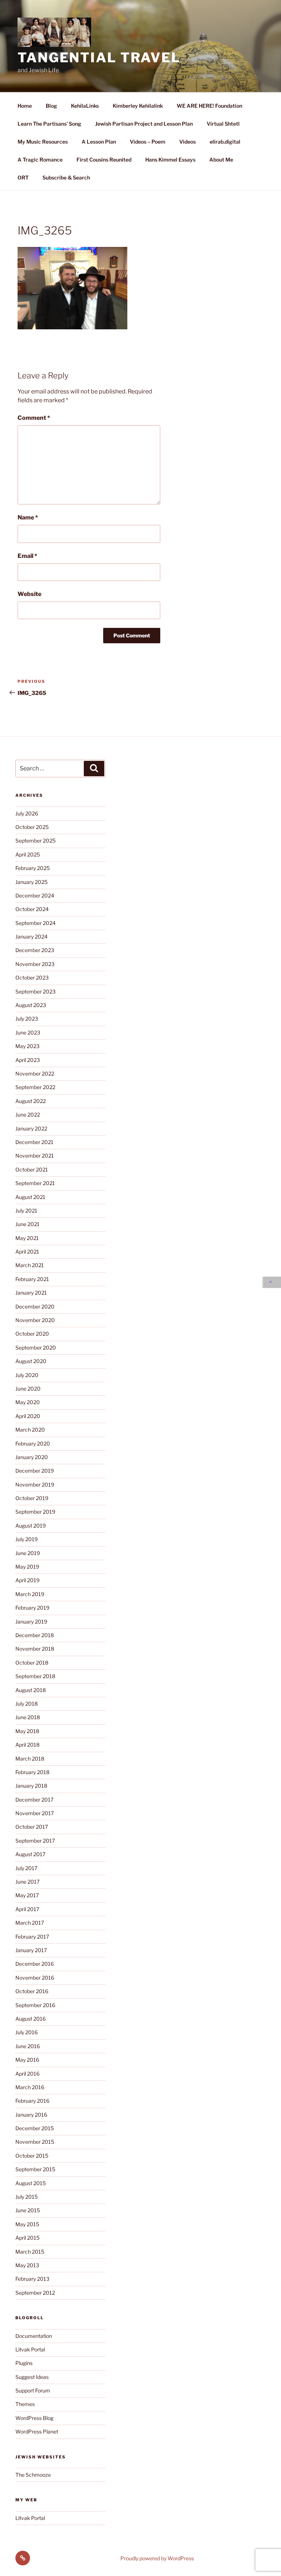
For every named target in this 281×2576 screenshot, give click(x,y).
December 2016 (35, 1964)
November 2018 (35, 1649)
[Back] (272, 1282)
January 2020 (32, 1457)
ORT (23, 177)
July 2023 (27, 1019)
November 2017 (35, 1813)
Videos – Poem (148, 142)
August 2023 (31, 1005)
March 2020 (30, 1430)
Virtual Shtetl (223, 124)
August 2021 (30, 1197)
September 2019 (35, 1512)
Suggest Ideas (32, 2377)
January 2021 (31, 1293)
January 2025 (31, 882)
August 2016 (31, 2019)
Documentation (34, 2336)
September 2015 (35, 2169)
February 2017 (32, 1937)
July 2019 (27, 1539)
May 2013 (27, 2265)
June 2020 (28, 1389)
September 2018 (35, 1676)
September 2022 (35, 1087)
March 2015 (30, 2252)
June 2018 (28, 1717)
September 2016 (35, 2005)
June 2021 (27, 1224)
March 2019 (30, 1594)
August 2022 (31, 1101)
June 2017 (27, 1882)
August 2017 (30, 1854)
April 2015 (27, 2238)
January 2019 (31, 1622)
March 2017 (30, 1923)
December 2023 (35, 950)
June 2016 (28, 2046)
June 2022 (28, 1115)
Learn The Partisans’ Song (49, 124)
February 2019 (32, 1608)
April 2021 (27, 1252)
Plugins (24, 2363)
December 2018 (35, 1635)
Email (27, 556)
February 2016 (32, 2101)
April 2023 (28, 1060)
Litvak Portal (30, 2349)
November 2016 (35, 1978)
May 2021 (27, 1238)
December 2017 (34, 1800)
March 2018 (30, 1759)
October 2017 (32, 1827)
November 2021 (35, 1156)
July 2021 (26, 1211)
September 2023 (35, 991)
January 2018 (31, 1786)
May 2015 (27, 2224)
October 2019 (32, 1498)
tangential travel (99, 58)
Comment (34, 418)
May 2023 (27, 1046)
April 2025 (28, 854)
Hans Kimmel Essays (170, 160)
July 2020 (27, 1375)
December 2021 (34, 1142)
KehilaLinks (85, 106)
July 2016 (27, 2032)
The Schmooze (33, 2475)
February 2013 (32, 2279)
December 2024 (35, 895)
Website (29, 594)
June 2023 (28, 1032)
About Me (221, 160)
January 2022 (31, 1128)
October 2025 (32, 827)
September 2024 (35, 923)
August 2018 (31, 1690)
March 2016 (30, 2087)
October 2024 (32, 909)
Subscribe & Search (66, 177)
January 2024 (31, 937)
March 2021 (30, 1265)
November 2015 (35, 2142)
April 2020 (28, 1416)
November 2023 (35, 964)
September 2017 (35, 1841)
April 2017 (27, 1909)
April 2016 (27, 2074)
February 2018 (32, 1772)
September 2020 (36, 1348)
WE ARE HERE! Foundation (209, 106)
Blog (51, 106)
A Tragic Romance (40, 160)
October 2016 (32, 1991)
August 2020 (31, 1361)
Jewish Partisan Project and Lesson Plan (144, 124)
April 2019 (27, 1580)
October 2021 (32, 1169)
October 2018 (32, 1663)
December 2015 (35, 2128)
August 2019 (31, 1526)
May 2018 (27, 1731)
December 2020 (35, 1306)
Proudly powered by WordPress (157, 2558)
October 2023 (32, 978)
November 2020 (35, 1320)
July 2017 (26, 1868)
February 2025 (33, 868)
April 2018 (27, 1745)
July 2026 (27, 813)
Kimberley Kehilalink (138, 106)
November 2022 (35, 1074)
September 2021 (35, 1183)
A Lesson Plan (99, 142)
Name (28, 517)
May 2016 (27, 2060)
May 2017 (27, 1895)
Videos (188, 142)
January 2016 (31, 2115)
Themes (25, 2404)
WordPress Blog (34, 2418)
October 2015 (32, 2156)
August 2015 (31, 2183)
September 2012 (35, 2293)
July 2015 (27, 2197)
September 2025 (35, 841)
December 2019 (35, 1471)
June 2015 (28, 2210)
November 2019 (35, 1485)
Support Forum (33, 2390)
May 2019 (27, 1567)
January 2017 (31, 1950)
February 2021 (32, 1279)
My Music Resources (43, 142)
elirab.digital (225, 142)
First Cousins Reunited (104, 160)
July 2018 (27, 1704)
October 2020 (32, 1334)
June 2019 (28, 1553)
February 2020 (33, 1444)
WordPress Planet (37, 2431)
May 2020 (28, 1402)
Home (25, 106)
